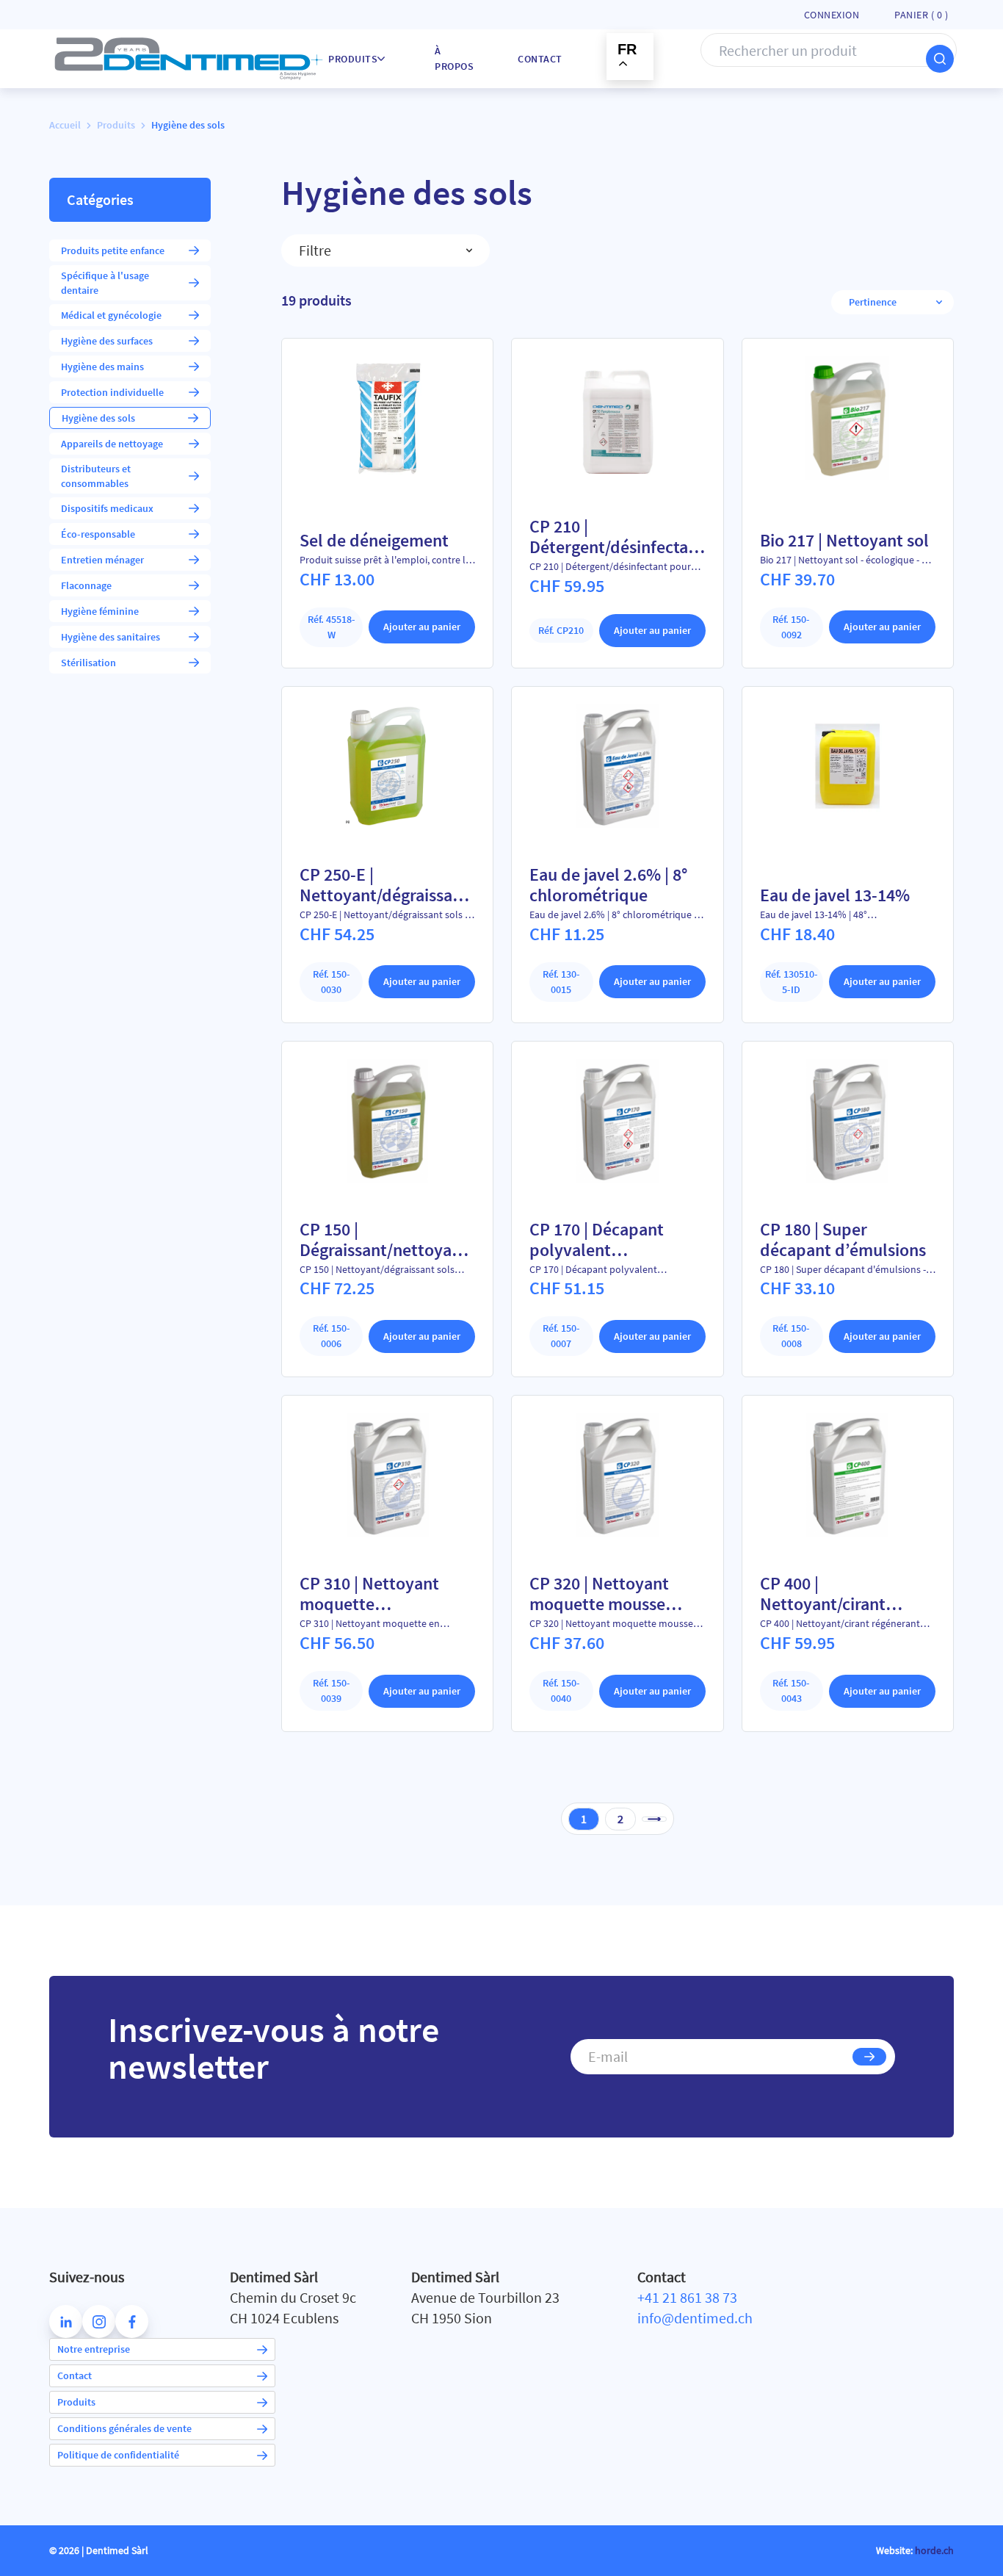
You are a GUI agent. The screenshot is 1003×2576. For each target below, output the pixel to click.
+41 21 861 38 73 (687, 2297)
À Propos (454, 58)
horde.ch (934, 2550)
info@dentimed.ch (695, 2318)
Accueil (65, 125)
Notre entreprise (94, 2349)
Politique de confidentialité (118, 2455)
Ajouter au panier (422, 627)
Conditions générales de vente (124, 2428)
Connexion (832, 15)
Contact (540, 59)
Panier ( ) (921, 15)
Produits (353, 59)
